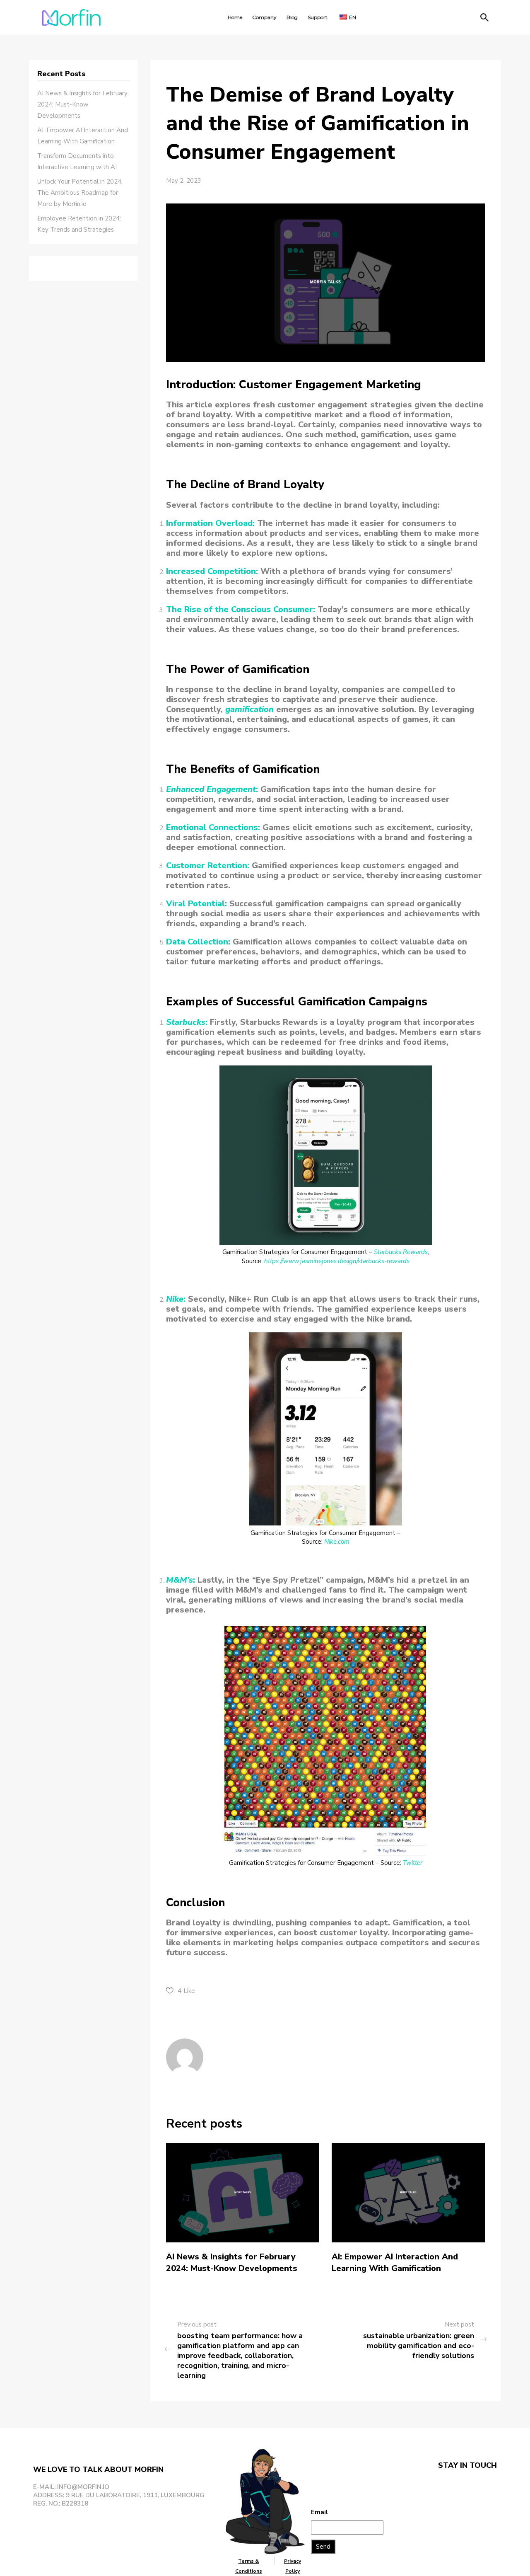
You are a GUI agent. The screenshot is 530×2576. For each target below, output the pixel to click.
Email (319, 2512)
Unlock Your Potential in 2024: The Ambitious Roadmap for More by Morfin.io (80, 193)
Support (318, 17)
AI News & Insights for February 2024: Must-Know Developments (232, 2262)
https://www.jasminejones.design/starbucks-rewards (337, 1261)
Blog (292, 17)
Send (323, 2547)
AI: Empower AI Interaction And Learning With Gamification (395, 2262)
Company (264, 17)
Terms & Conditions (249, 2566)
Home (235, 17)
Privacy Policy (293, 2566)
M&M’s (179, 1580)
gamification (249, 709)
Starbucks (186, 1022)
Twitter (413, 1863)
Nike (175, 1299)
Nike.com (337, 1542)
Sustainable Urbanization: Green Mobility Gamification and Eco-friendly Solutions (419, 2346)
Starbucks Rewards (401, 1252)
